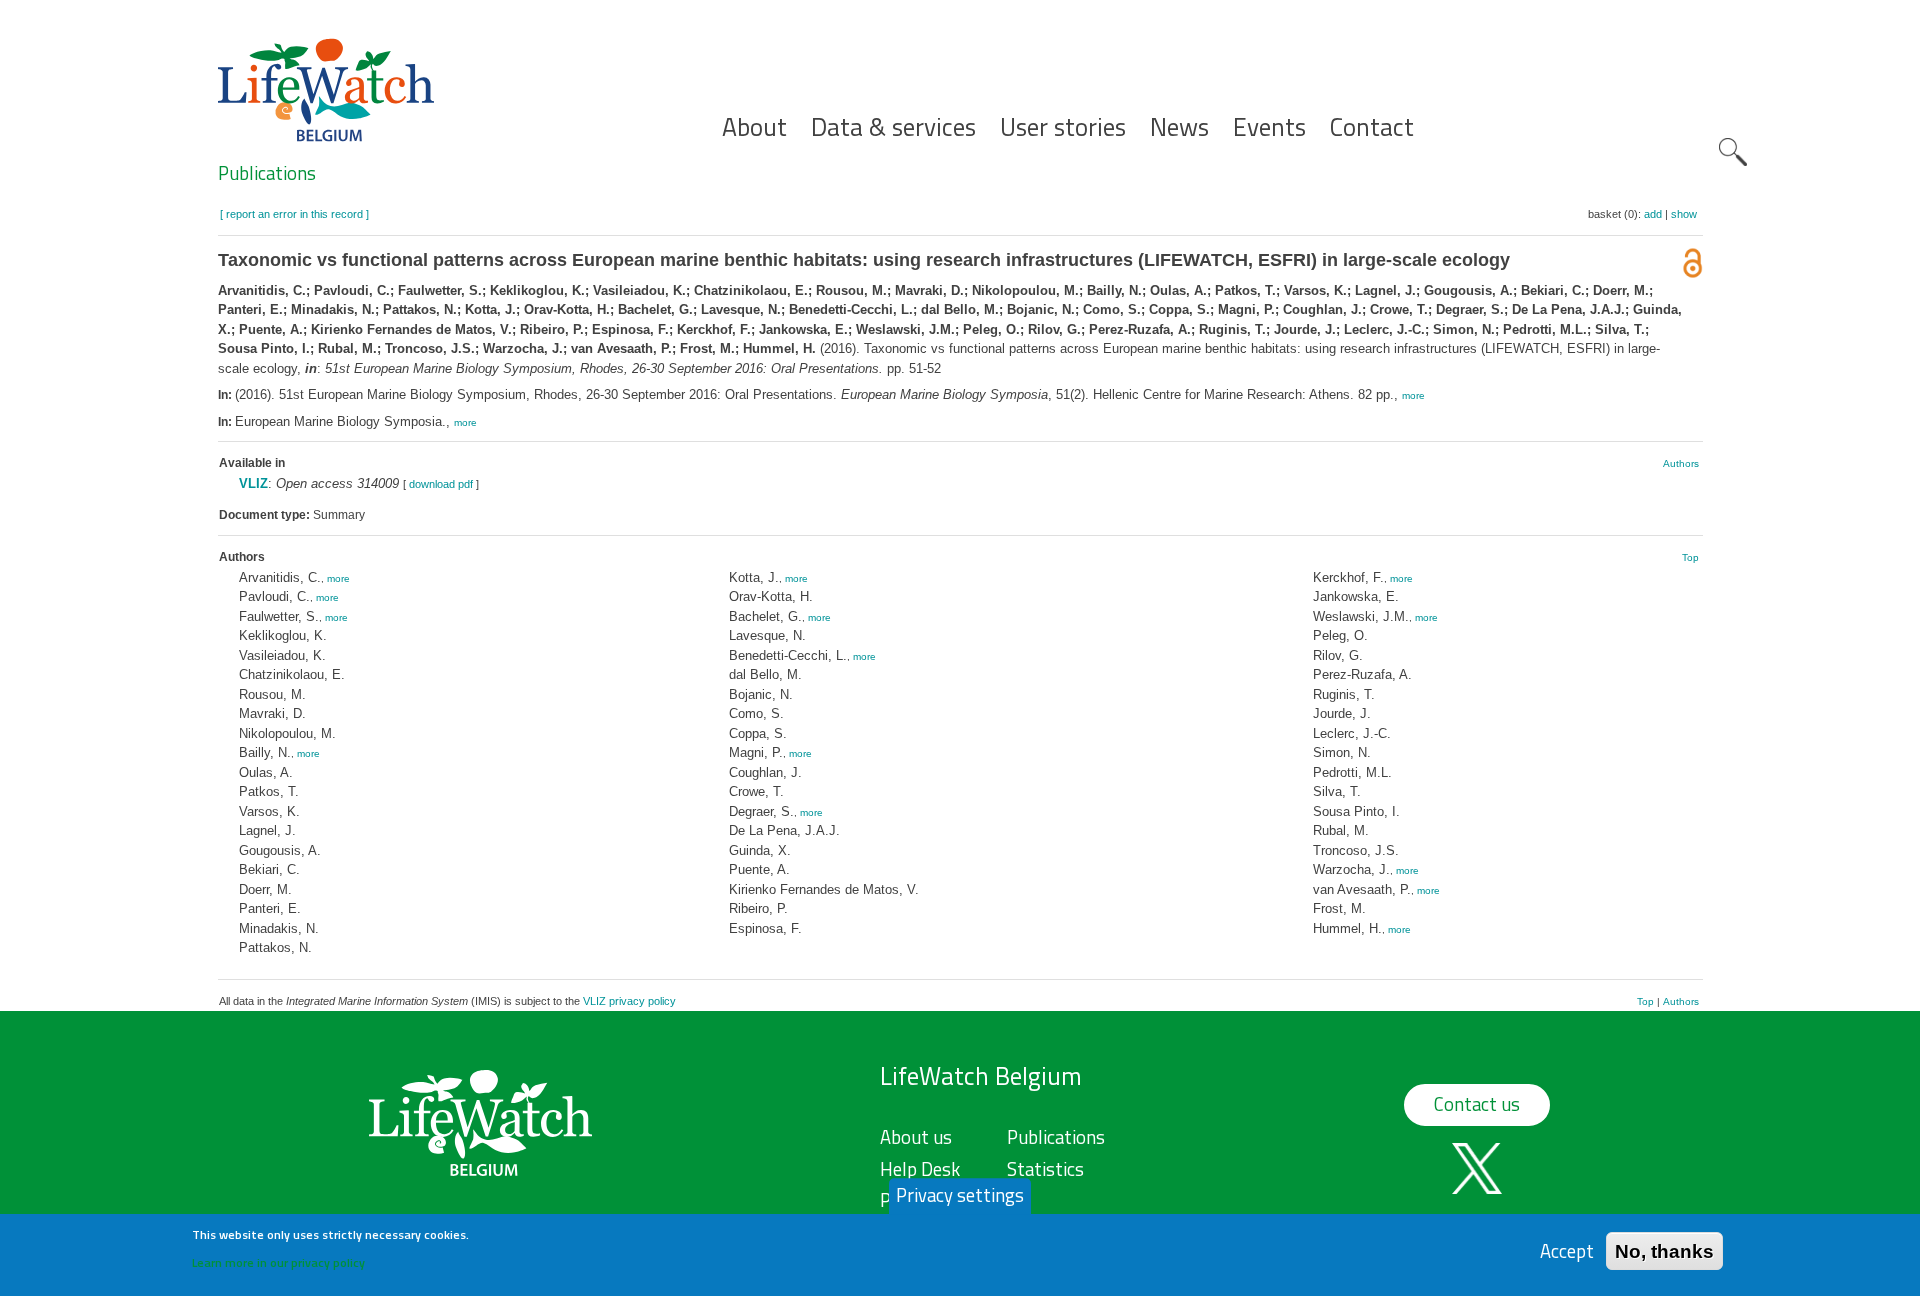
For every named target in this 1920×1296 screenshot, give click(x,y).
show (1684, 214)
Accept (1567, 1250)
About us (916, 1137)
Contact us (1477, 1104)
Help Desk (920, 1169)
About (754, 127)
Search (1733, 152)
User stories (1063, 127)
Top (1690, 557)
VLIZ (253, 483)
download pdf (441, 484)
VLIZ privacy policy (629, 1001)
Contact (1372, 127)
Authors (1681, 463)
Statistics (1045, 1169)
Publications (267, 173)
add (1653, 214)
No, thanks (1664, 1250)
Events (1269, 127)
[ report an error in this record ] (294, 214)
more (1413, 395)
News (1179, 127)
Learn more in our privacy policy (278, 1261)
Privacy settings (960, 1195)
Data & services (893, 127)
